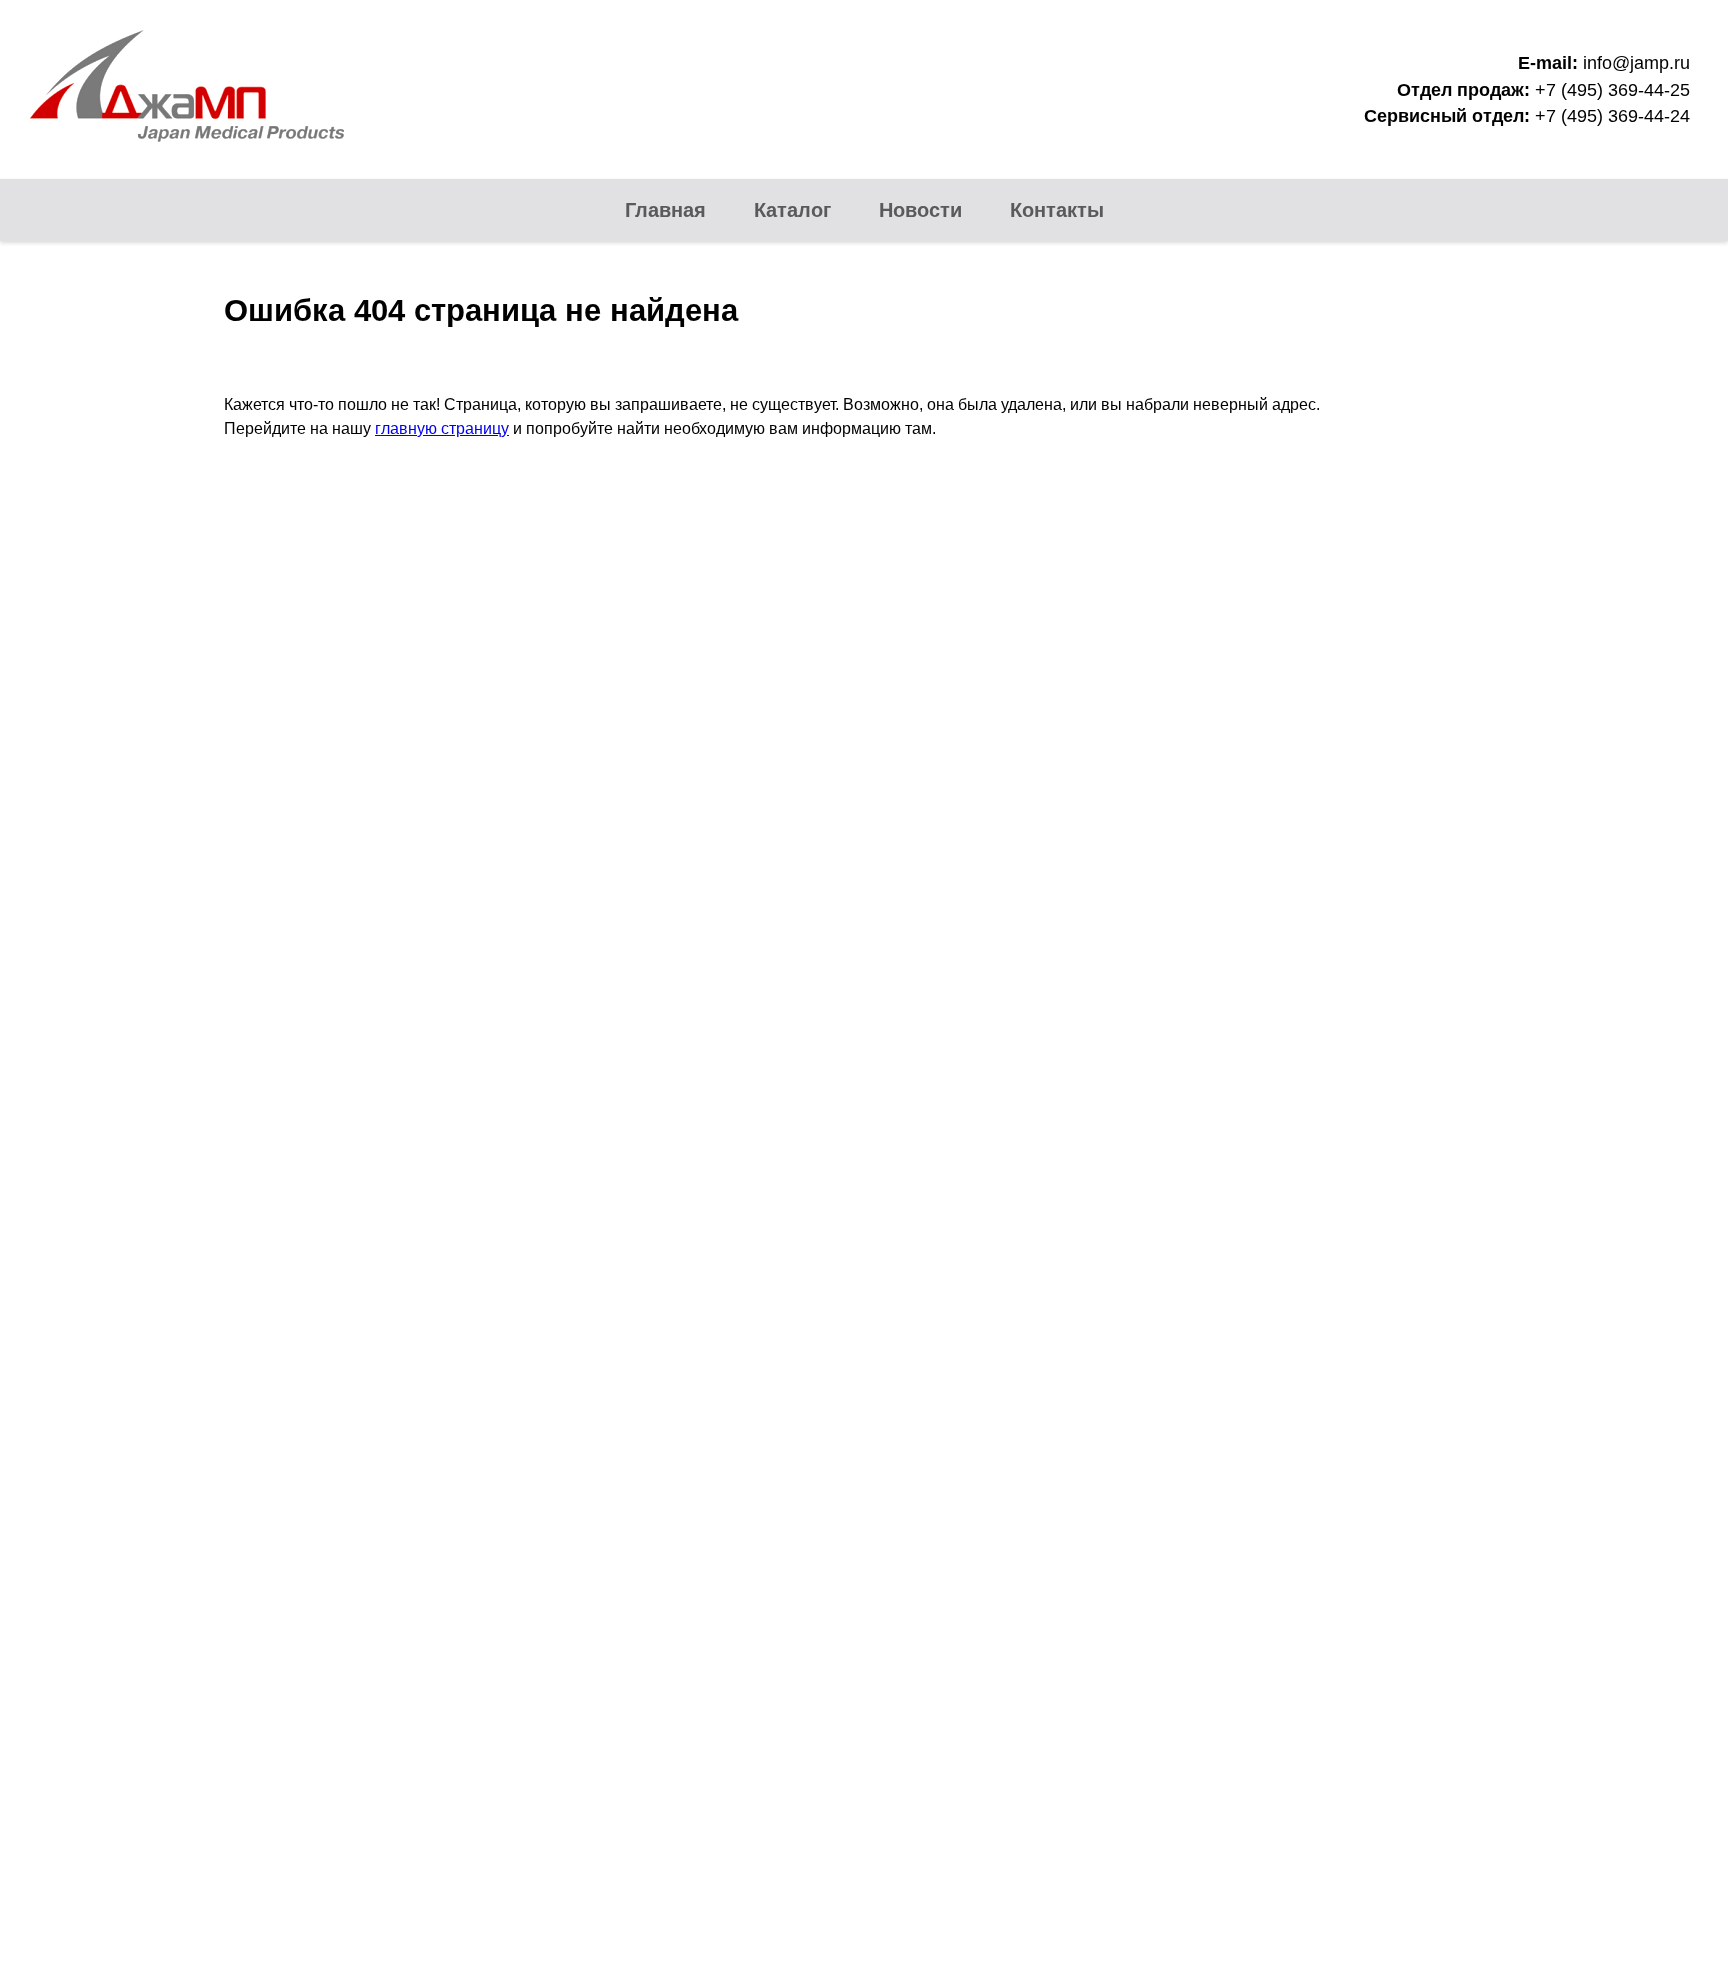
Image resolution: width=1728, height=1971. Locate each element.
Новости (920, 210)
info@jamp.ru (1636, 63)
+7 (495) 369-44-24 (1612, 116)
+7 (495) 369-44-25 (1612, 90)
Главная (665, 210)
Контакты (1057, 210)
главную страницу (442, 428)
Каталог (792, 210)
